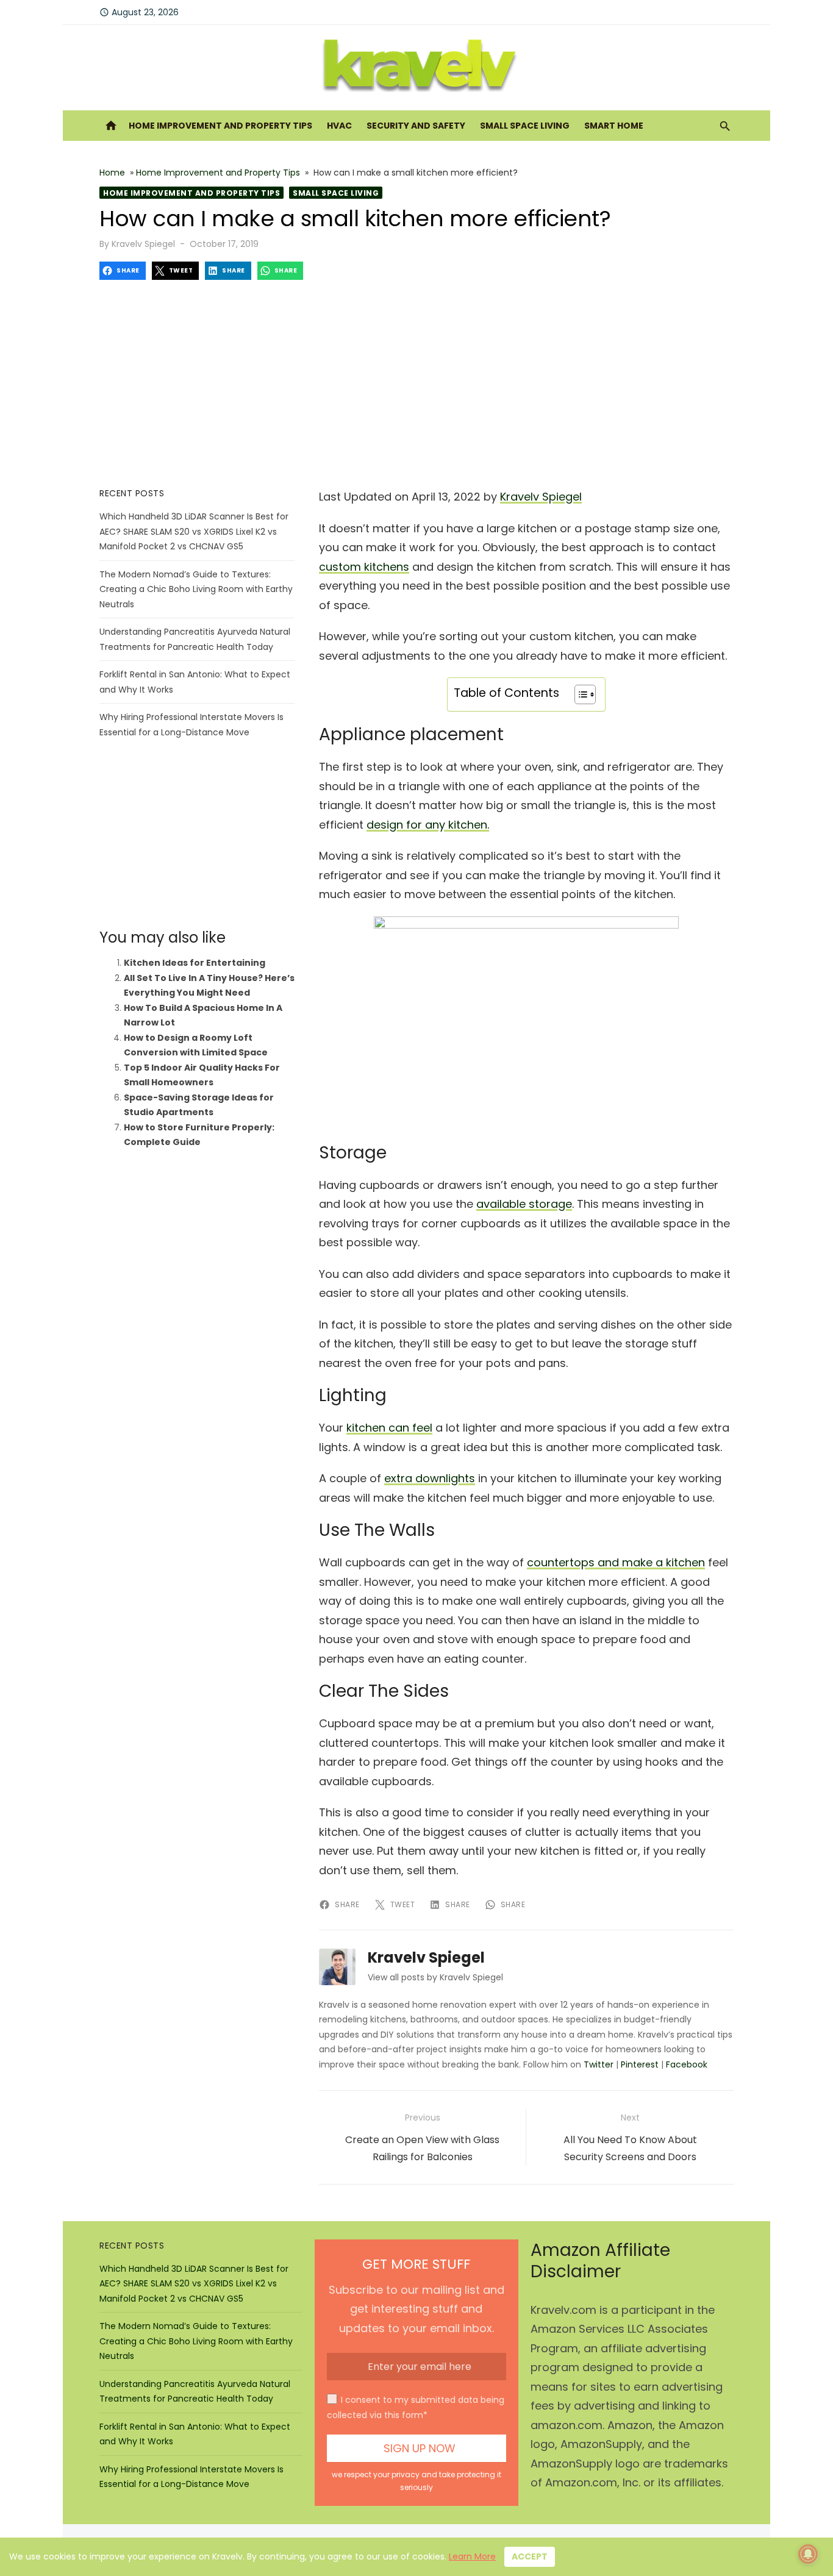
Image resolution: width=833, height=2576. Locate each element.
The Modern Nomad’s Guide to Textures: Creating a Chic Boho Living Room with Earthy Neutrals (196, 589)
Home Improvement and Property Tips (220, 126)
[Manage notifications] (808, 2554)
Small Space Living (525, 126)
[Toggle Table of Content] (579, 694)
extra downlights (430, 1478)
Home (112, 173)
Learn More (472, 2556)
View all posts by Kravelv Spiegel (435, 1977)
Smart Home (614, 126)
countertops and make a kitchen (616, 1562)
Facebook (687, 2064)
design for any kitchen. (428, 825)
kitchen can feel (389, 1428)
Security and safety (416, 126)
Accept (530, 2556)
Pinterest (640, 2064)
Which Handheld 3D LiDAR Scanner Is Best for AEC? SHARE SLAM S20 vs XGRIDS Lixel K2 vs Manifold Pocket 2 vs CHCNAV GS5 (194, 531)
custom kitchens (364, 567)
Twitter (599, 2064)
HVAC (339, 126)
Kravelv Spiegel (143, 244)
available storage (524, 1204)
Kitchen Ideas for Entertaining (195, 963)
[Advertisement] (416, 384)
